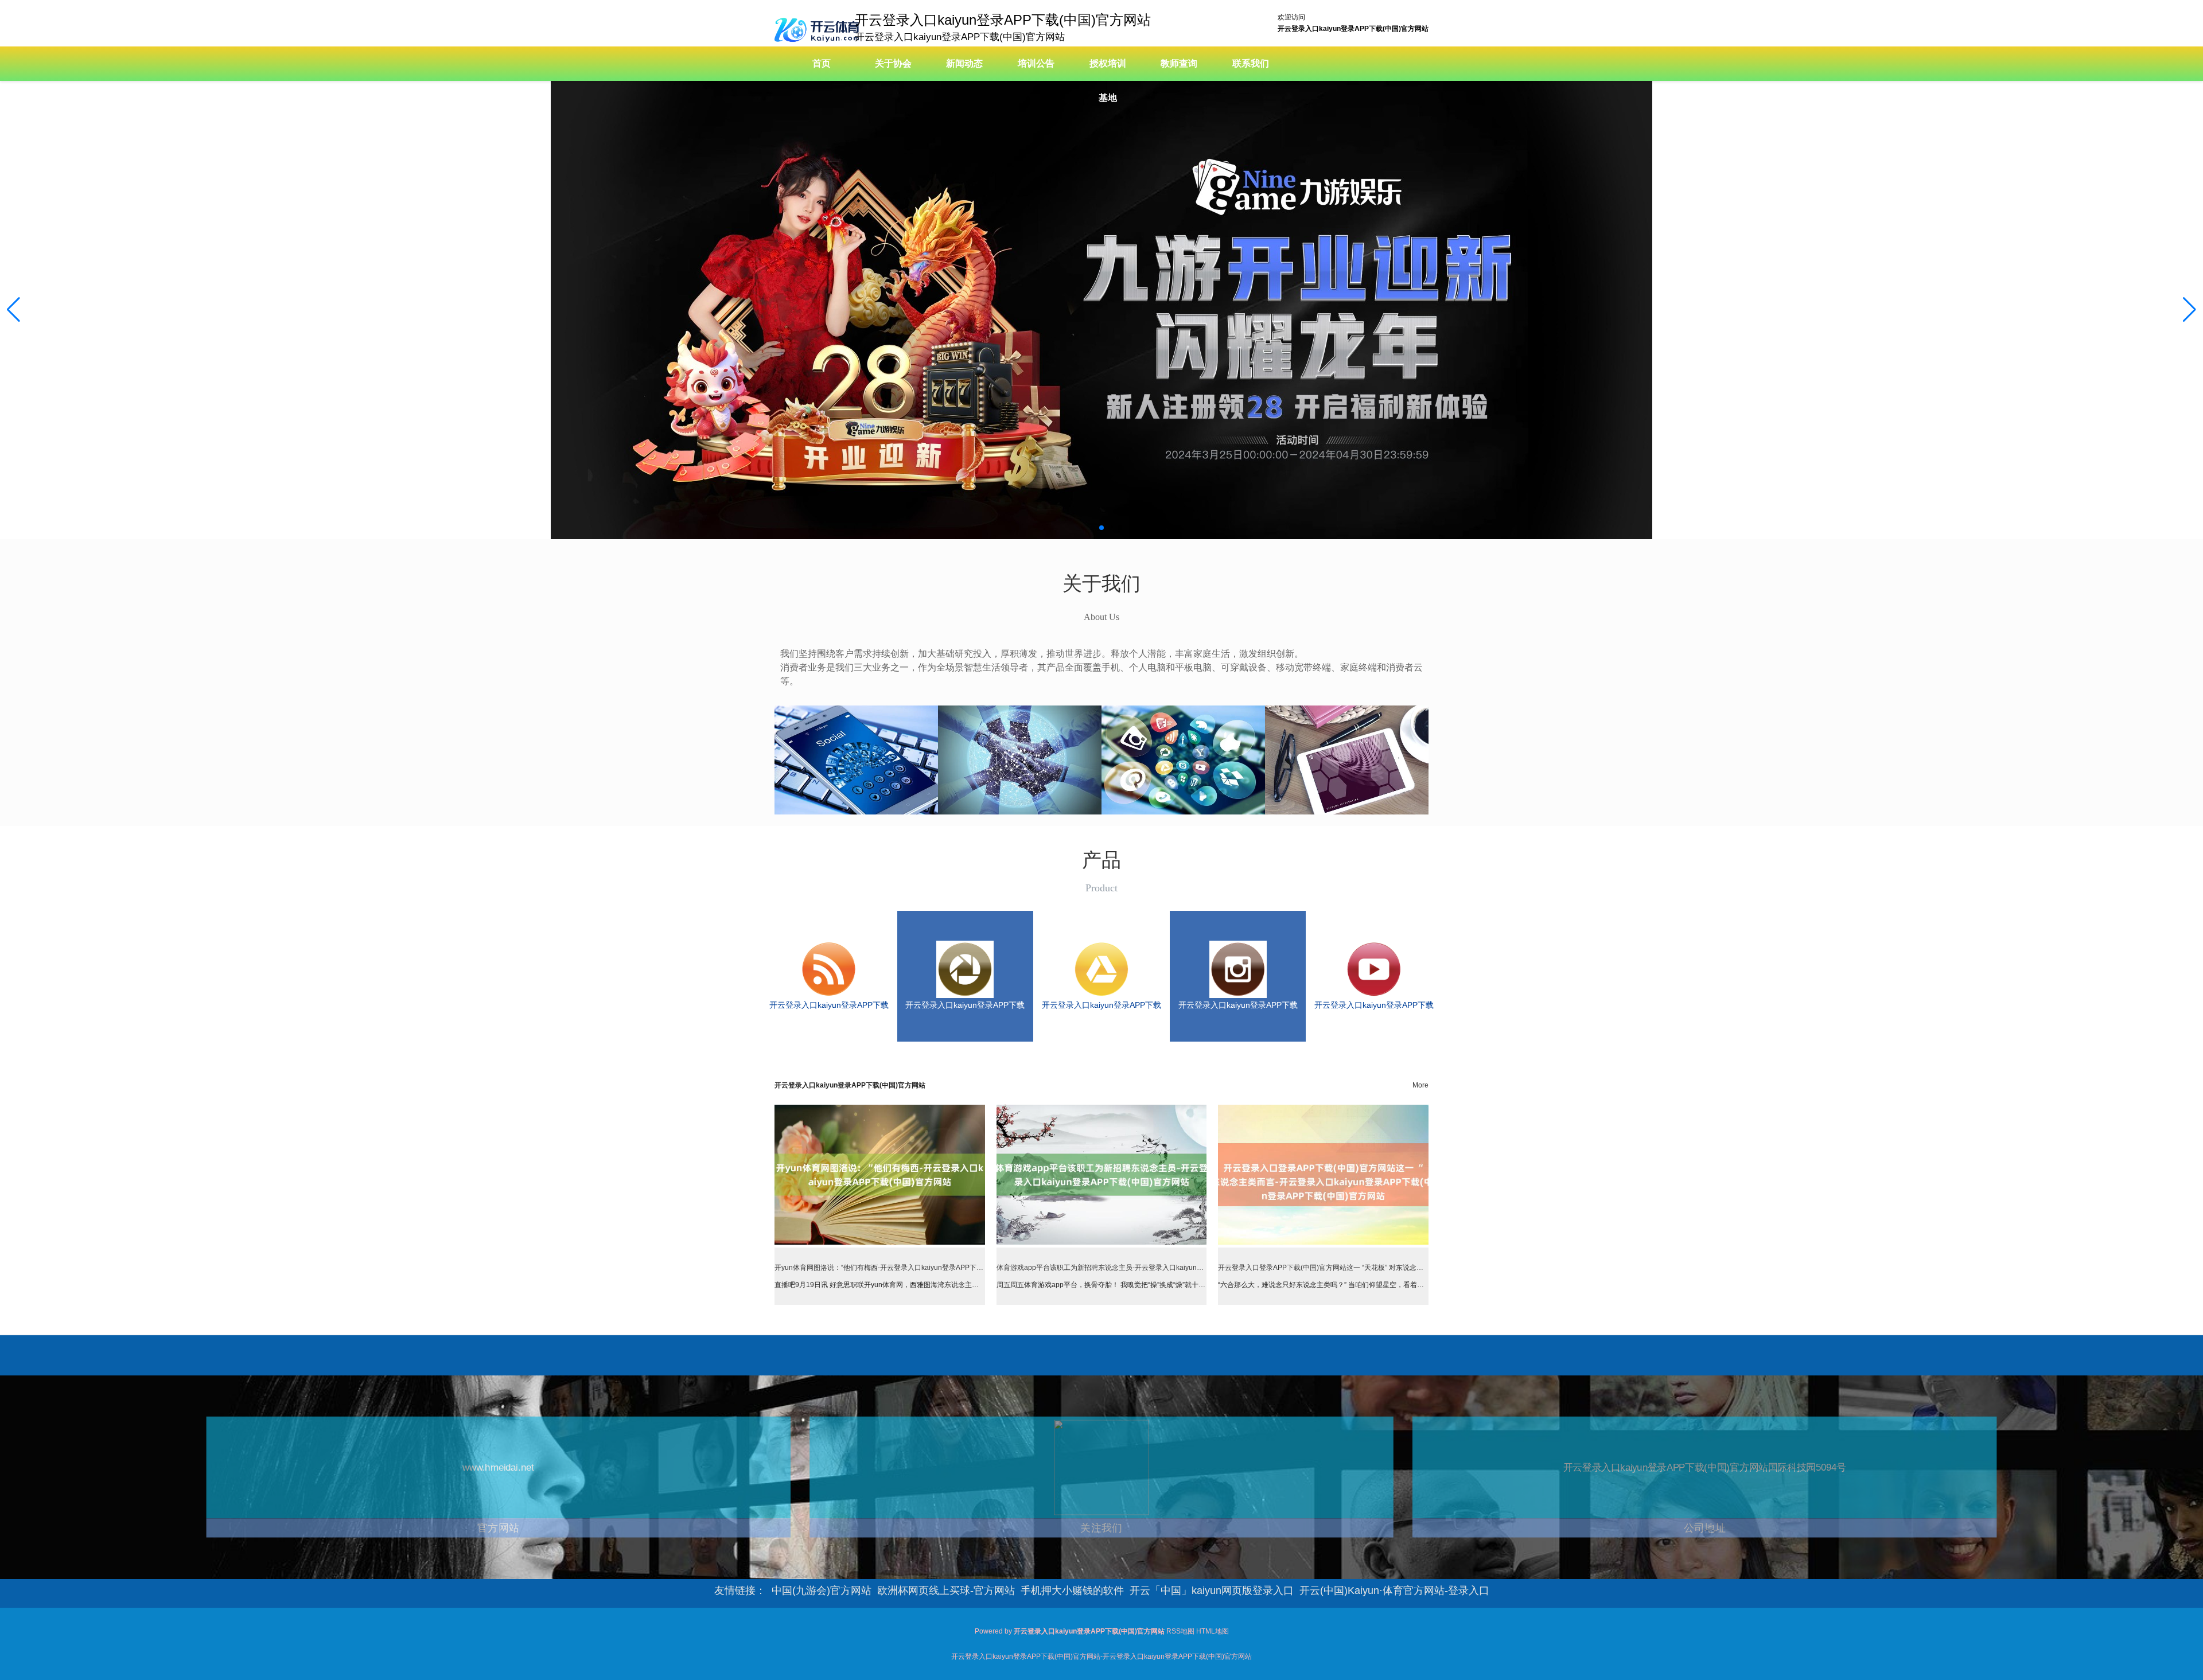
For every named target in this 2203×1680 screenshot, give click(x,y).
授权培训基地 (1108, 81)
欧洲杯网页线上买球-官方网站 (946, 1591)
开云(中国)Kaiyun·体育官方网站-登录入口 (1394, 1591)
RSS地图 (1180, 1631)
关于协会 (893, 63)
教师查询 (1179, 63)
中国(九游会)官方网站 (822, 1591)
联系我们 (1251, 63)
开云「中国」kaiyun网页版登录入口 (1212, 1591)
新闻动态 (964, 63)
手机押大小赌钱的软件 (1072, 1591)
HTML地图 (1213, 1631)
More (1420, 1085)
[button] (2190, 310)
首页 (822, 63)
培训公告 (1036, 63)
